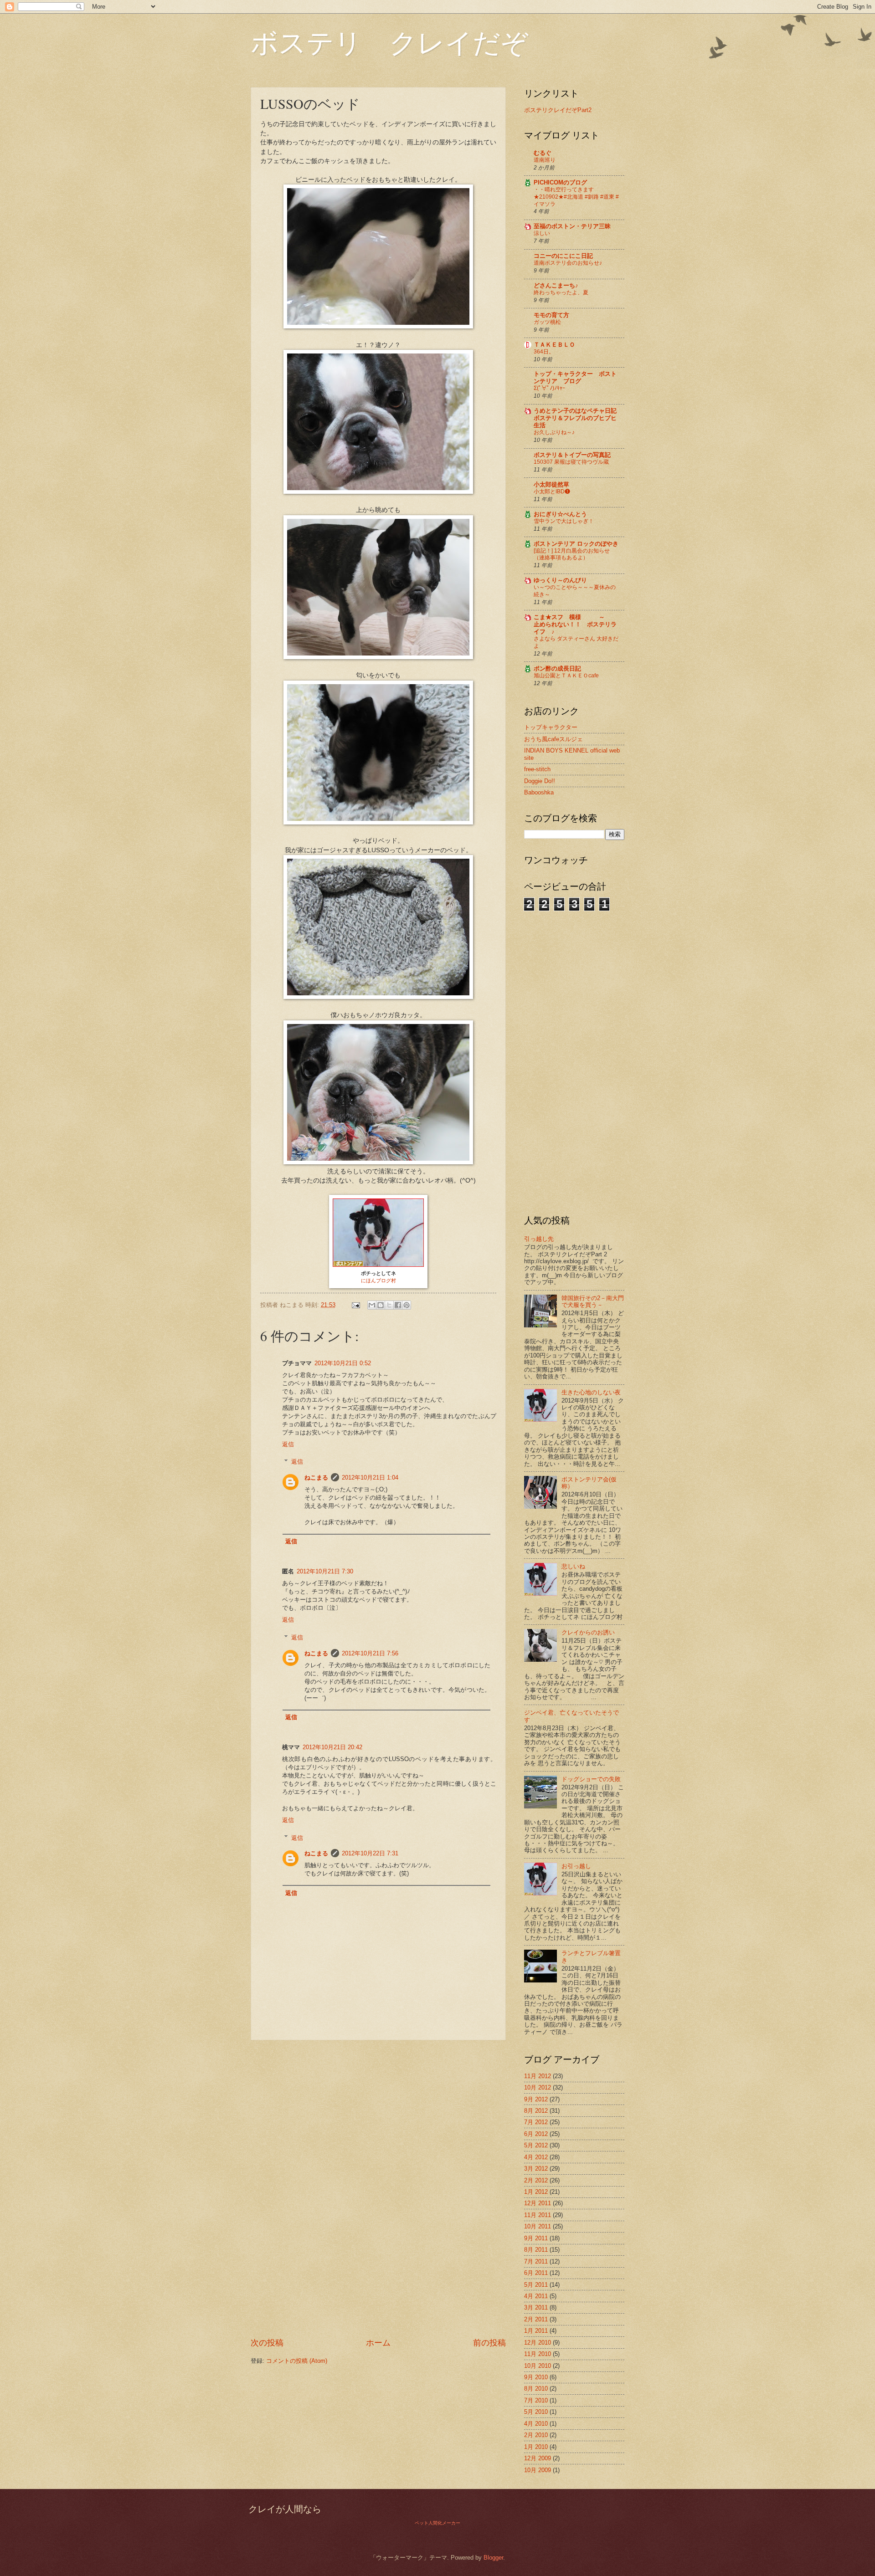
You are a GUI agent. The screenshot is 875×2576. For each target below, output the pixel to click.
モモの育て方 (551, 315)
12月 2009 (538, 2458)
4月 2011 (536, 2296)
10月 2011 (538, 2226)
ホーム (378, 2343)
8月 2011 (536, 2250)
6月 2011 (536, 2273)
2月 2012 (536, 2180)
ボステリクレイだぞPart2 (558, 110)
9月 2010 (536, 2377)
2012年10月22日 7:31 (370, 1853)
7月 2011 (536, 2261)
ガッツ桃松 (547, 322)
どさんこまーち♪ (556, 285)
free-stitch (537, 769)
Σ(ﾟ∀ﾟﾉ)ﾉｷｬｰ (549, 388)
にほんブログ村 (378, 1280)
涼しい (542, 233)
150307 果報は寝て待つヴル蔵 (571, 462)
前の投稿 (489, 2343)
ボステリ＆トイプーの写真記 (572, 455)
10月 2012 (538, 2087)
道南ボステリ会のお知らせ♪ (568, 263)
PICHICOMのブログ (560, 182)
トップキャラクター (551, 727)
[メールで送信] (372, 1305)
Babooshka (539, 792)
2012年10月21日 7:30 (325, 1571)
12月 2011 (538, 2203)
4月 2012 (536, 2157)
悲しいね (573, 1566)
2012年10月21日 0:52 (343, 1363)
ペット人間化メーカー (437, 2523)
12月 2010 (538, 2343)
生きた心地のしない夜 (591, 1392)
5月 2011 (536, 2285)
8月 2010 (536, 2389)
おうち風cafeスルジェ (553, 739)
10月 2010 (538, 2366)
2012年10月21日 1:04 (370, 1477)
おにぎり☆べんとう (560, 514)
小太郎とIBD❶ (552, 492)
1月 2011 (536, 2331)
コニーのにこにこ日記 (563, 256)
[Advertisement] (378, 2189)
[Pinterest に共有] (407, 1305)
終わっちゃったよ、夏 (561, 292)
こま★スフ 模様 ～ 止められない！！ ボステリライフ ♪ (575, 624)
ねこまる (316, 1477)
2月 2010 (536, 2435)
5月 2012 (536, 2145)
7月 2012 (536, 2122)
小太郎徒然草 (551, 484)
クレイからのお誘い (588, 1632)
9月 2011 (536, 2238)
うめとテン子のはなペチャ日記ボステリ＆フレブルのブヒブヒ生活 (575, 418)
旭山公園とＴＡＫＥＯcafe (566, 676)
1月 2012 (536, 2192)
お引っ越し (576, 1866)
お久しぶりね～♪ (554, 432)
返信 (288, 1444)
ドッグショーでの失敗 (591, 1779)
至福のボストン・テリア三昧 (572, 226)
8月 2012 (536, 2111)
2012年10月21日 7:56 (370, 1653)
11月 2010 (538, 2354)
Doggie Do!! (540, 781)
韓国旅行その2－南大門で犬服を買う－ (593, 1301)
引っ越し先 (539, 1239)
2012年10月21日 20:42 (332, 1747)
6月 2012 (536, 2134)
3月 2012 (536, 2169)
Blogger (493, 2558)
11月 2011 (538, 2215)
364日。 (544, 352)
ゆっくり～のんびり (560, 580)
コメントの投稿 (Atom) (297, 2361)
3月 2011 (536, 2307)
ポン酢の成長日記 (557, 668)
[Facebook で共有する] (398, 1305)
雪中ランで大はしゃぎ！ (564, 521)
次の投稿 (267, 2343)
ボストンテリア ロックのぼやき (576, 544)
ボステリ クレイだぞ (389, 42)
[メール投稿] (355, 1305)
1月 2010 (536, 2447)
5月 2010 (536, 2412)
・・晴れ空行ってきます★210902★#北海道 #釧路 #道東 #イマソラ (576, 197)
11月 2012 (538, 2076)
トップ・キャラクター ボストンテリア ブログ (575, 377)
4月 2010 (536, 2424)
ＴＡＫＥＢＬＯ (554, 345)
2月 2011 (536, 2319)
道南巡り (545, 160)
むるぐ (543, 153)
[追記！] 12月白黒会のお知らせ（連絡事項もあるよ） (572, 554)
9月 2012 (536, 2099)
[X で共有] (389, 1305)
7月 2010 (536, 2400)
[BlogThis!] (381, 1305)
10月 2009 (538, 2470)
